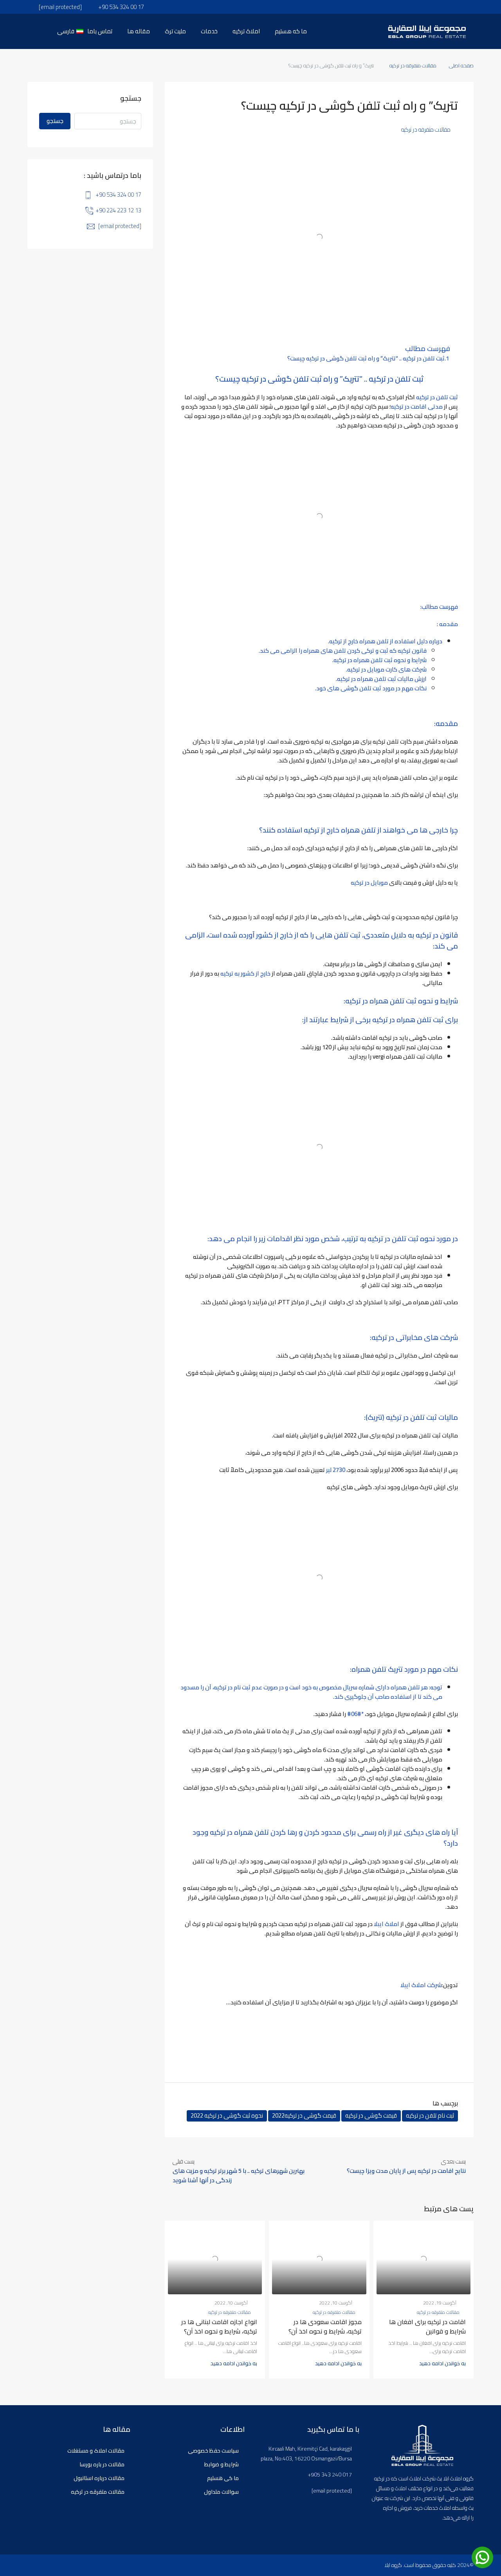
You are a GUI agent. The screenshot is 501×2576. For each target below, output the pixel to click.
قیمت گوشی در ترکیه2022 (304, 2116)
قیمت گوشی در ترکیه (371, 2116)
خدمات (209, 31)
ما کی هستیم (223, 2478)
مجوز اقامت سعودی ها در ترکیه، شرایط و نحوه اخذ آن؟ (325, 2326)
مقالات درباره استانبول (99, 2478)
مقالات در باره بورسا (102, 2464)
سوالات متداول (221, 2492)
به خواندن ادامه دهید (442, 2363)
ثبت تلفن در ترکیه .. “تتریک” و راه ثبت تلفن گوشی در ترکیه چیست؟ (366, 358)
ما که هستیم (291, 31)
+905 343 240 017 (330, 2475)
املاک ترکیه (246, 31)
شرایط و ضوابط (222, 2464)
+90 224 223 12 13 (118, 210)
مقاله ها (139, 31)
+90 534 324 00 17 (118, 195)
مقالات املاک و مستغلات (96, 2451)
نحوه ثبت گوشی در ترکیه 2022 (227, 2116)
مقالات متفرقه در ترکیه (413, 65)
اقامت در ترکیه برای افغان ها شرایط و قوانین (427, 2326)
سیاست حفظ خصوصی (213, 2451)
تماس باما (100, 31)
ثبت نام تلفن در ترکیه (430, 2116)
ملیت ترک (175, 31)
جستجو (55, 121)
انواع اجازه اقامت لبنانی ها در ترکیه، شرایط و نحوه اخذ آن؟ (219, 2326)
